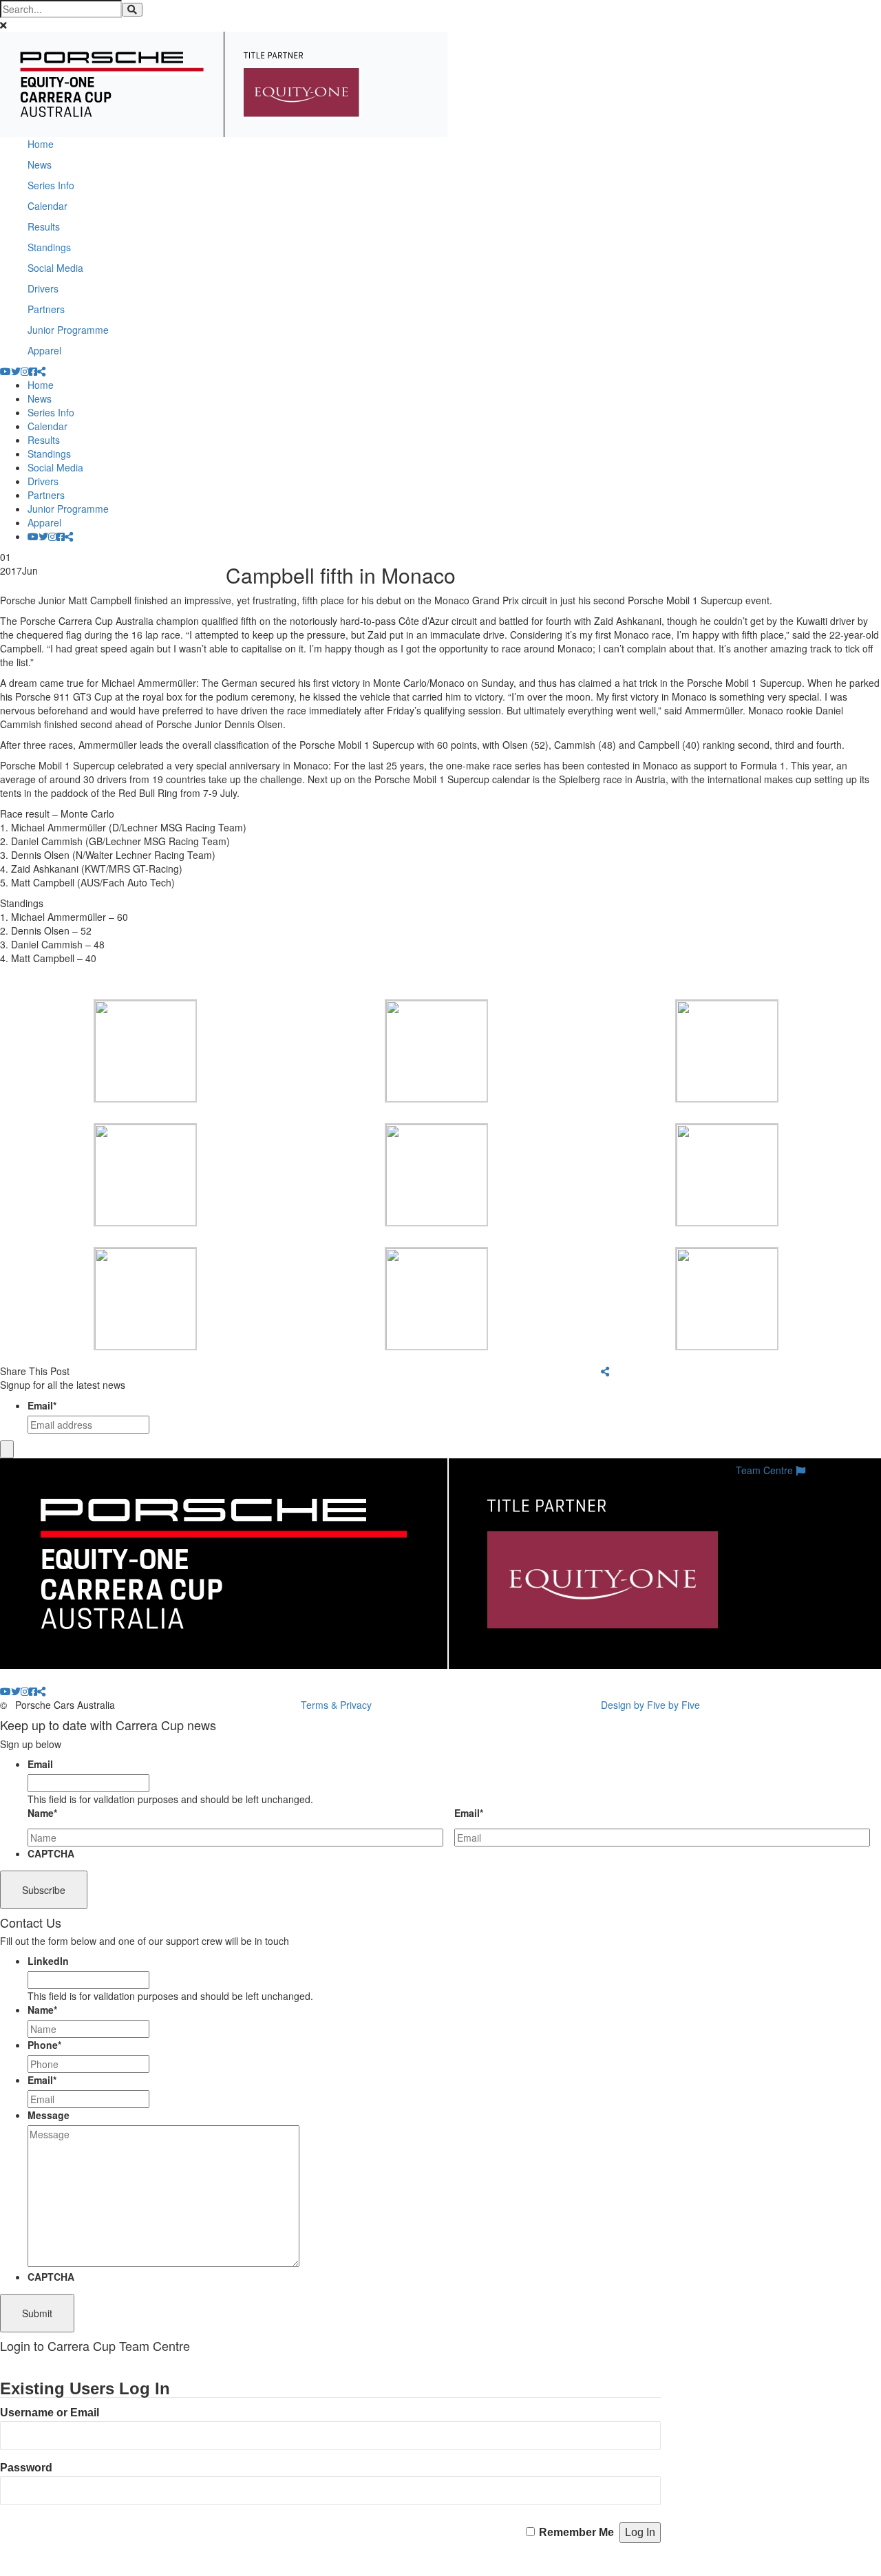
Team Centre (766, 1470)
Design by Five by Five (650, 1705)
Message (49, 2115)
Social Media (55, 268)
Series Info (51, 185)
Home (41, 144)
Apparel (44, 350)
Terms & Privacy (336, 1705)
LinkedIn (48, 1961)
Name (42, 1813)
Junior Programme (68, 330)
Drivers (43, 288)
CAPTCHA (51, 1853)
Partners (46, 309)
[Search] (132, 10)
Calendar (47, 206)
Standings (49, 247)
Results (44, 226)
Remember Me (576, 2532)
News (40, 164)
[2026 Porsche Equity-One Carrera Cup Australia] (224, 83)
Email (42, 1405)
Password (26, 2468)
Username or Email (50, 2413)
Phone (44, 2045)
